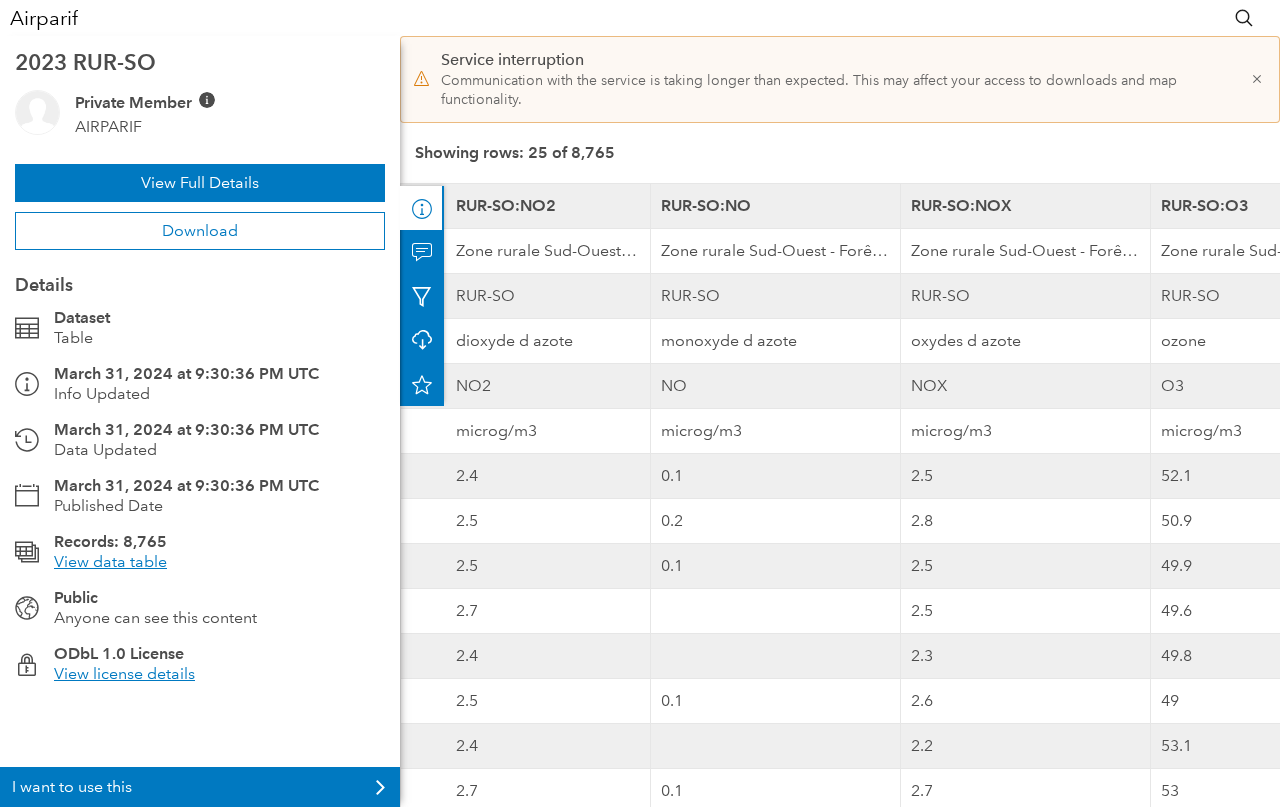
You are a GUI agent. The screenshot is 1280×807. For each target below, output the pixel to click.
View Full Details (200, 182)
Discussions (422, 252)
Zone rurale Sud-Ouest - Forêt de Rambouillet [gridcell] (553, 250)
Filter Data (422, 296)
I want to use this (72, 786)
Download (200, 230)
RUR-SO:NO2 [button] (506, 205)
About (422, 208)
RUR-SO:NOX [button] (961, 205)
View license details (124, 673)
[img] (207, 100)
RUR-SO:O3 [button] (1205, 205)
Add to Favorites (422, 384)
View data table (110, 561)
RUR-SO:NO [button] (706, 205)
